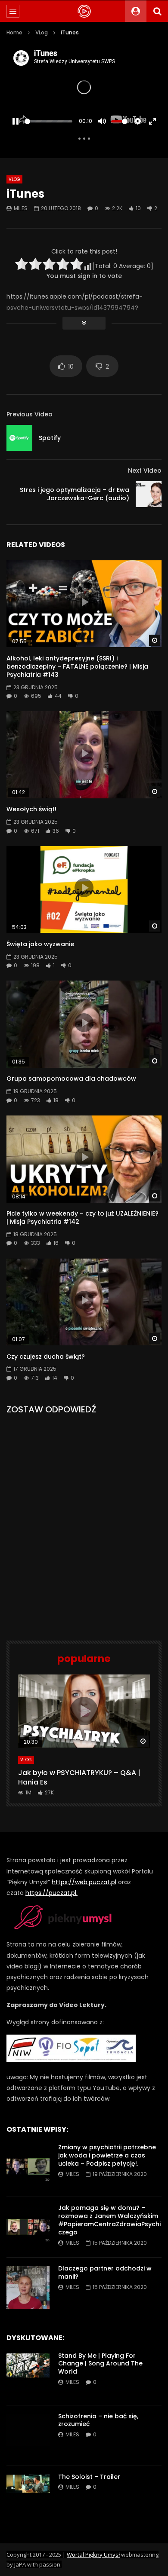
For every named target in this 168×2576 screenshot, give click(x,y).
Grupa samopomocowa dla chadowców (71, 1079)
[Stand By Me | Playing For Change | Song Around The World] (28, 2375)
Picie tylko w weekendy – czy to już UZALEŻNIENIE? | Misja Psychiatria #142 (82, 1218)
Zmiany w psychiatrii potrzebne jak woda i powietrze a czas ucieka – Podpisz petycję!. (107, 2155)
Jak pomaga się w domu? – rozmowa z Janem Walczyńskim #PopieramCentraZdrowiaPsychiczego (109, 2220)
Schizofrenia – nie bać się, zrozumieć (98, 2420)
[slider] (48, 121)
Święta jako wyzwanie (40, 944)
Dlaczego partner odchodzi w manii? (105, 2272)
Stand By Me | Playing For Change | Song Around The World (100, 2364)
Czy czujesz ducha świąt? (46, 1357)
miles (21, 208)
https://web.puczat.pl (84, 1882)
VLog (42, 32)
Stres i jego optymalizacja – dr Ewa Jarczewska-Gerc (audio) (75, 494)
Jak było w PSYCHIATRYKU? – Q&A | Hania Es (79, 1777)
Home (14, 32)
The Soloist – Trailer (89, 2477)
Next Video (145, 471)
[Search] (157, 11)
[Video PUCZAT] (84, 11)
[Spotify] (19, 438)
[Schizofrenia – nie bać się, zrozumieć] (28, 2435)
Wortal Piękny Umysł (93, 2555)
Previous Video (30, 414)
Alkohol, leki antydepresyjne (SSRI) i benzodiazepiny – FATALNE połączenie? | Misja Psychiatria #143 (77, 666)
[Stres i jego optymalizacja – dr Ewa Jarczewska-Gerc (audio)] (149, 494)
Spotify (50, 438)
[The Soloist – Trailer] (28, 2496)
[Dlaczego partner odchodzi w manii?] (28, 2288)
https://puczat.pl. (51, 1893)
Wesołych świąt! (31, 809)
